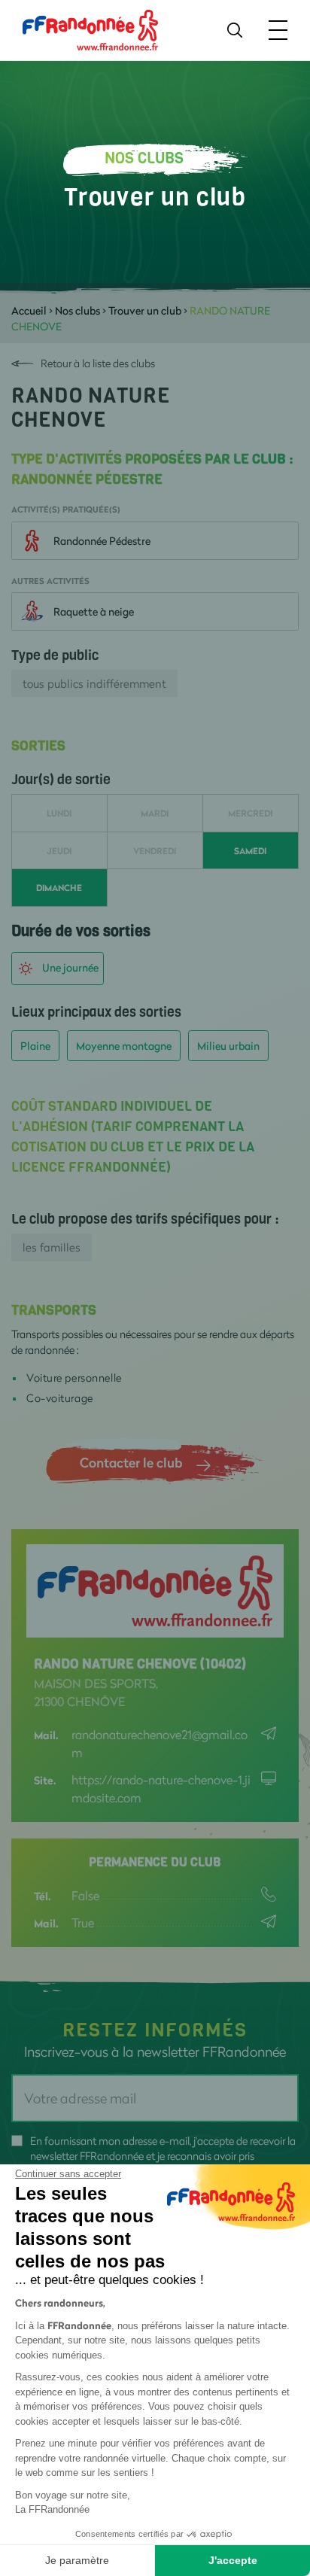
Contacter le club (131, 1462)
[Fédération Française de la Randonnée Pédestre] (90, 29)
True (83, 1922)
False (85, 1895)
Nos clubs (77, 310)
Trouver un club (145, 310)
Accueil (29, 310)
